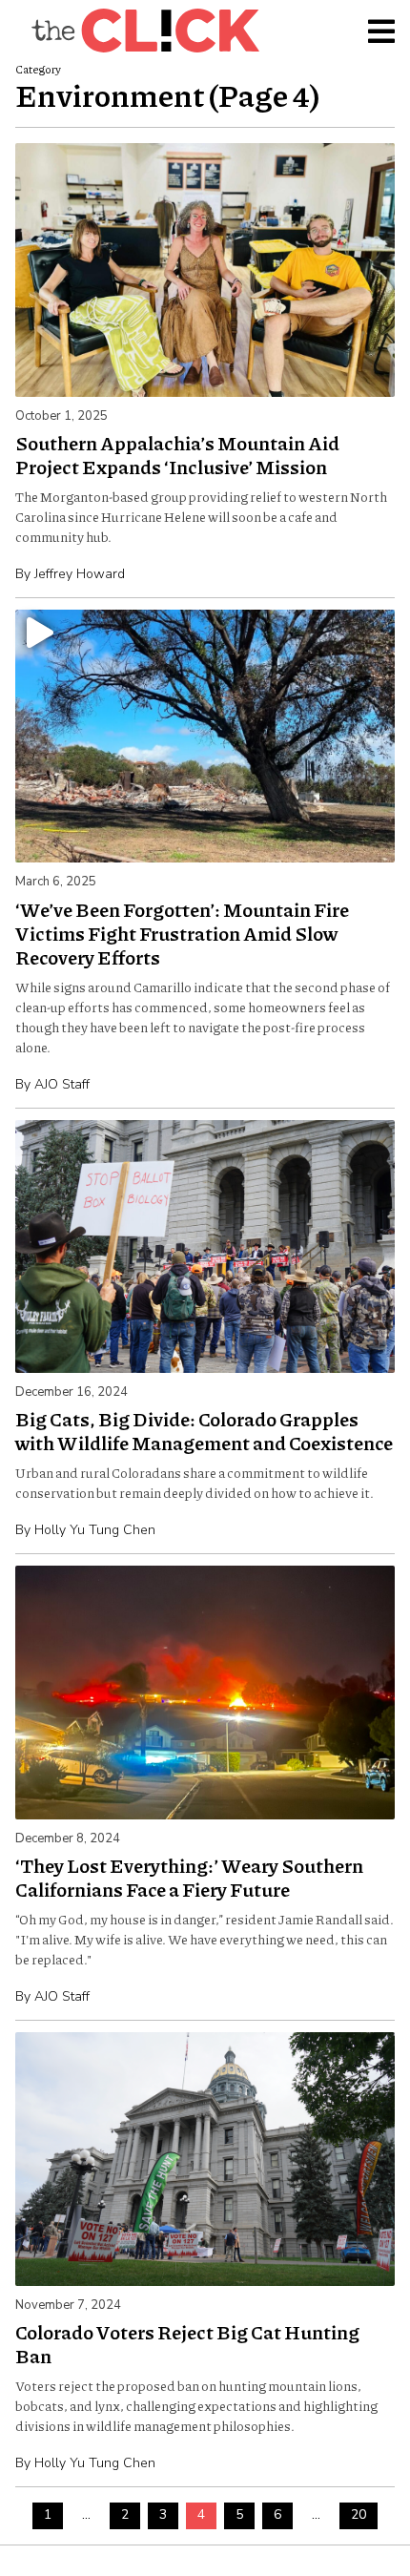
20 (359, 2514)
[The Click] (145, 31)
